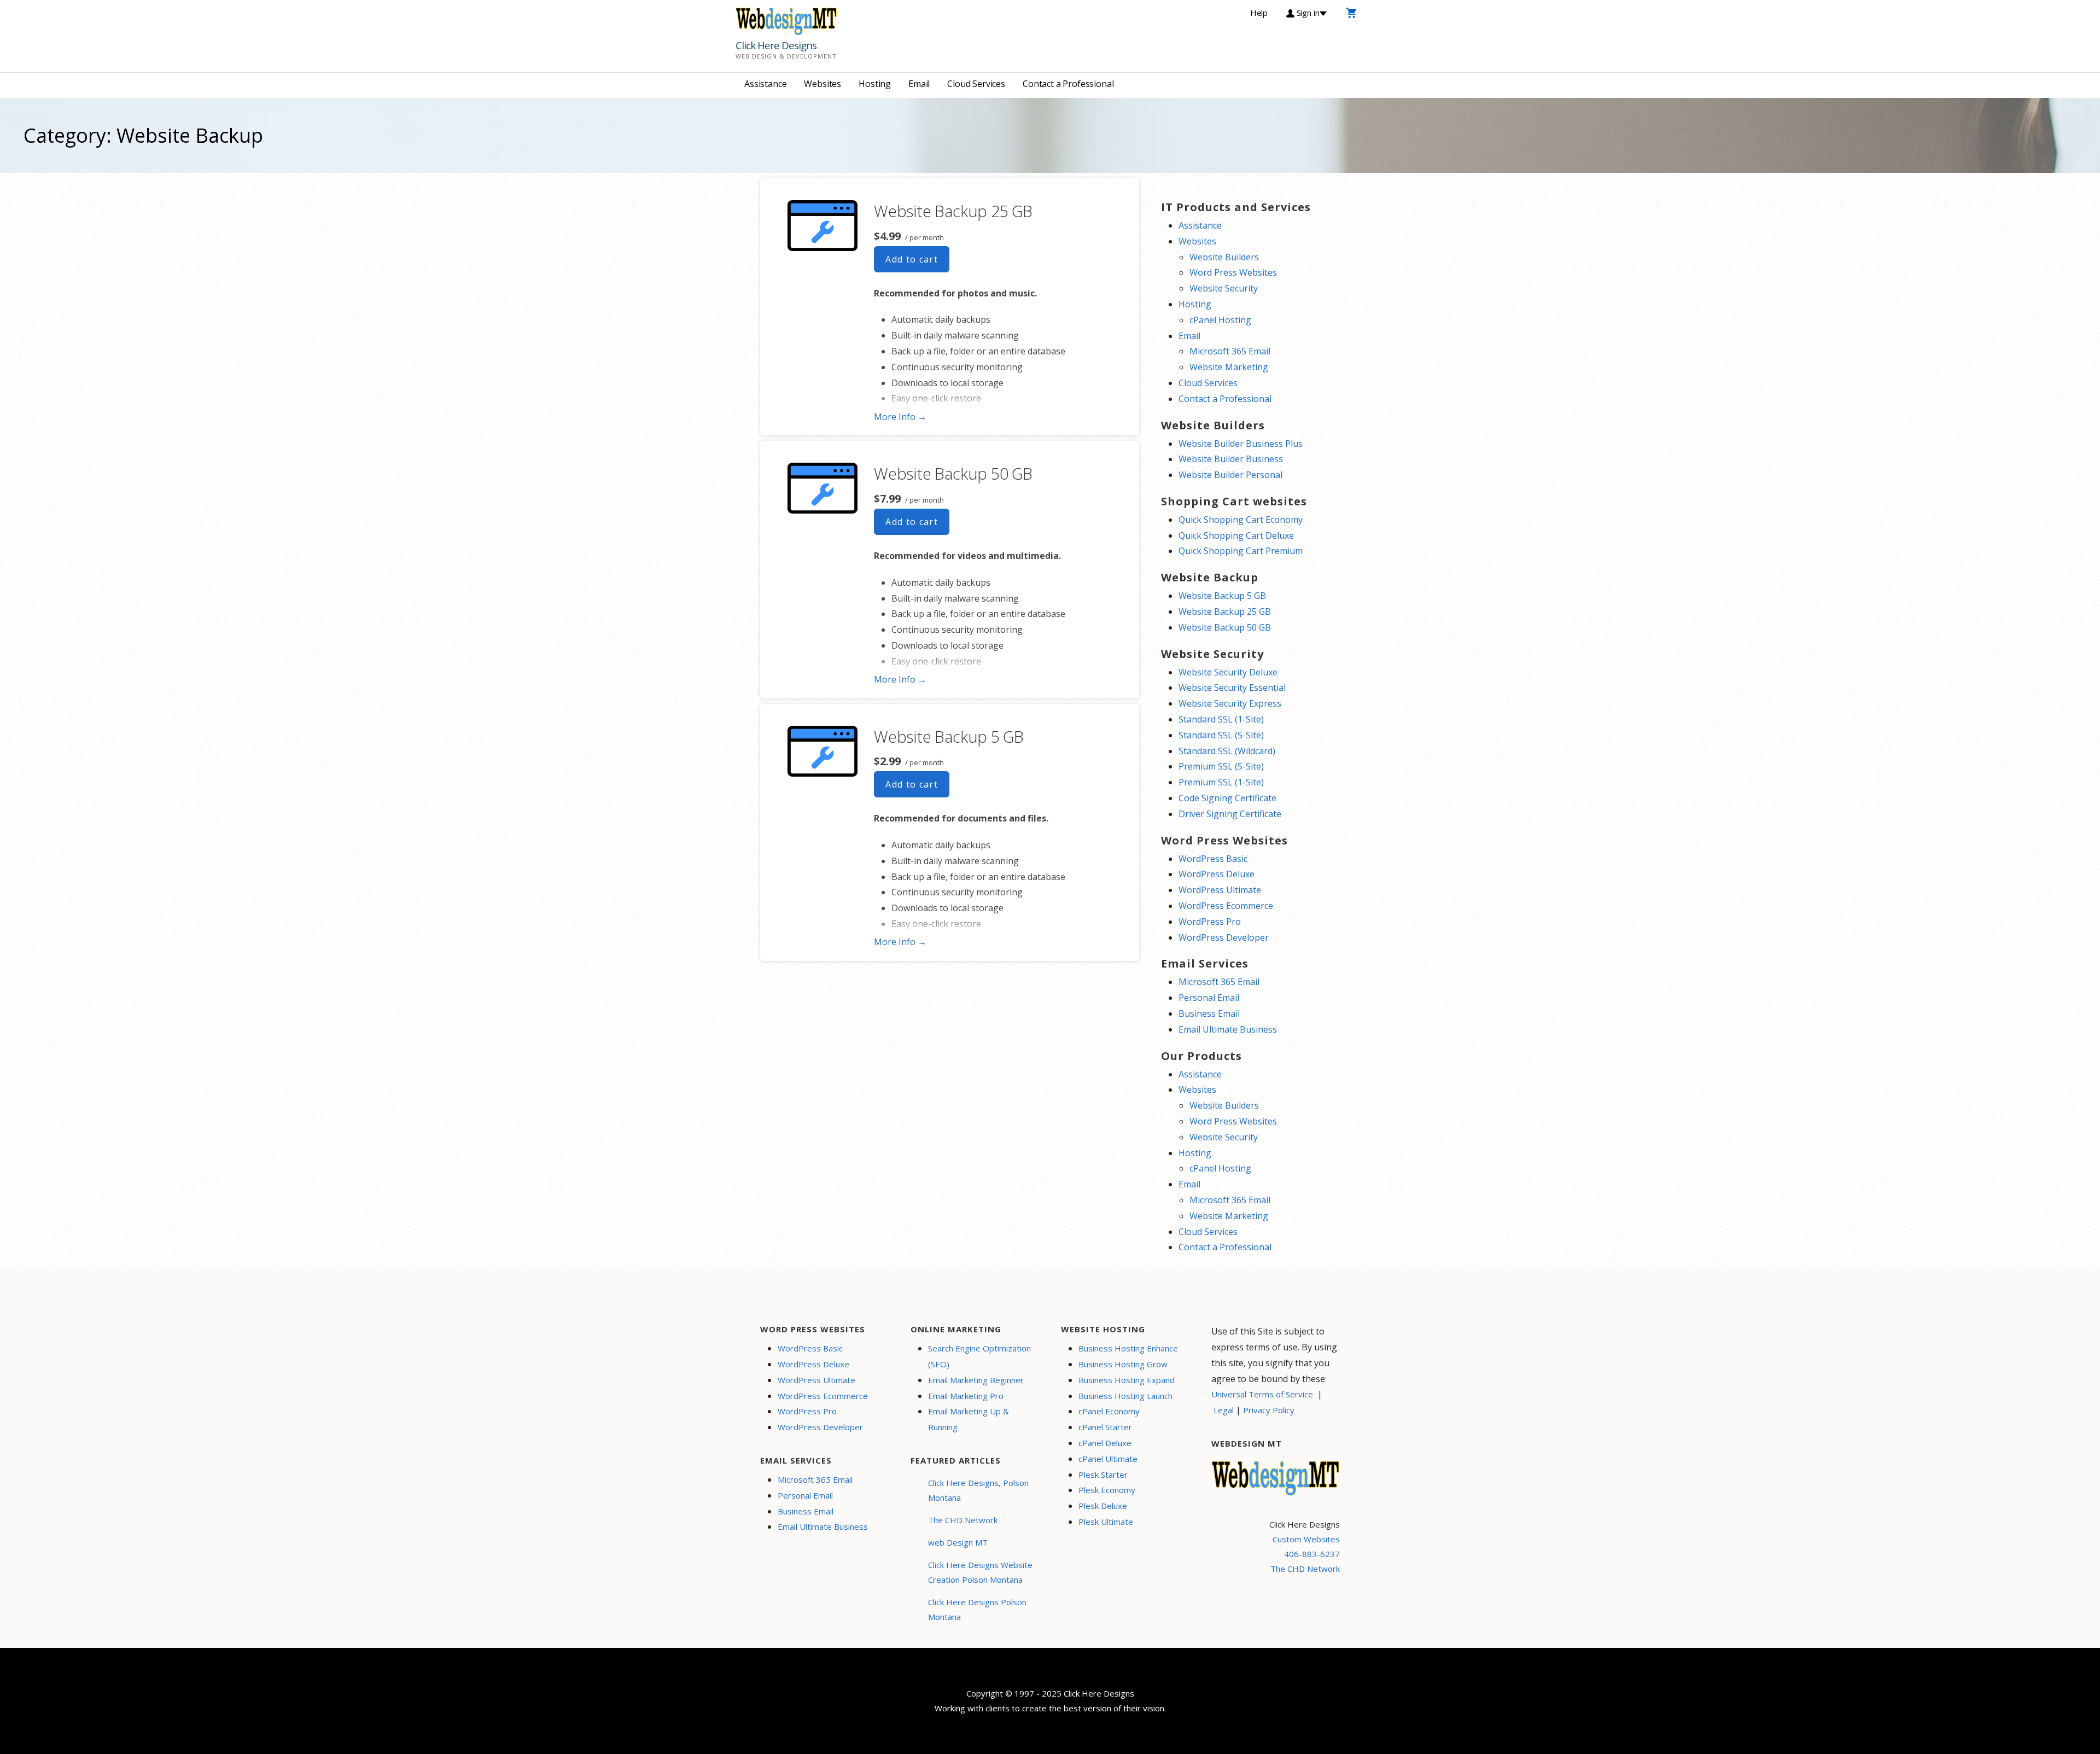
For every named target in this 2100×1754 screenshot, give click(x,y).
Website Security (1224, 288)
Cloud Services (976, 84)
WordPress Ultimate (1220, 890)
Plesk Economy (1107, 1490)
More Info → (900, 417)
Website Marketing (1229, 367)
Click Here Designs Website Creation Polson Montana (980, 1572)
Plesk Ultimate (1106, 1522)
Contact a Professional (1068, 84)
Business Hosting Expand (1127, 1380)
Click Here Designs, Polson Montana (978, 1490)
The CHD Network (963, 1520)
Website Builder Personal (1230, 475)
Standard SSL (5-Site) (1221, 735)
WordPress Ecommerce (1226, 906)
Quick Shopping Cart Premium (1241, 551)
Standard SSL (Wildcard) (1227, 751)
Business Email (1209, 1013)
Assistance (765, 84)
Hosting (875, 84)
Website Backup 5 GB (949, 736)
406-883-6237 (1312, 1554)
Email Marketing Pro (966, 1396)
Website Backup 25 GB (953, 211)
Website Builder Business (1231, 459)
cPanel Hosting (1220, 320)
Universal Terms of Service (1262, 1394)
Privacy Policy (1269, 1410)
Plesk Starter (1103, 1475)
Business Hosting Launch (1125, 1396)
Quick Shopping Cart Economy (1241, 520)
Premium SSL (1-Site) (1221, 782)
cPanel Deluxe (1105, 1443)
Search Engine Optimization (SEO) (979, 1356)
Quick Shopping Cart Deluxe (1236, 535)
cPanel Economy (1109, 1411)
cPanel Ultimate (1108, 1459)
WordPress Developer (1224, 937)
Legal (1224, 1410)
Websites (822, 84)
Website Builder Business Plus (1241, 444)
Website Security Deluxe (1228, 672)
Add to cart (912, 259)
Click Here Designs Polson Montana (977, 1609)
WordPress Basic (1213, 859)
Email (919, 84)
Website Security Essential (1232, 687)
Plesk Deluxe (1103, 1506)
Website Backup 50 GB (953, 473)
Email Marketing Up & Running (969, 1419)
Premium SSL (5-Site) (1221, 766)
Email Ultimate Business (1228, 1029)
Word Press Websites (1233, 272)
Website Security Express (1230, 703)
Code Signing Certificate (1227, 798)
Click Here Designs (776, 45)
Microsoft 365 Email (1230, 351)
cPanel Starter (1105, 1427)
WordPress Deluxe (1217, 874)
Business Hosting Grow (1123, 1364)
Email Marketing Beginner (976, 1380)
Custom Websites (1306, 1539)
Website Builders (1224, 257)
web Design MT (958, 1542)
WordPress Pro (1210, 922)
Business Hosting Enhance (1128, 1348)
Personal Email (1209, 998)
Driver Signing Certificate (1230, 814)
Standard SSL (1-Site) (1221, 719)
